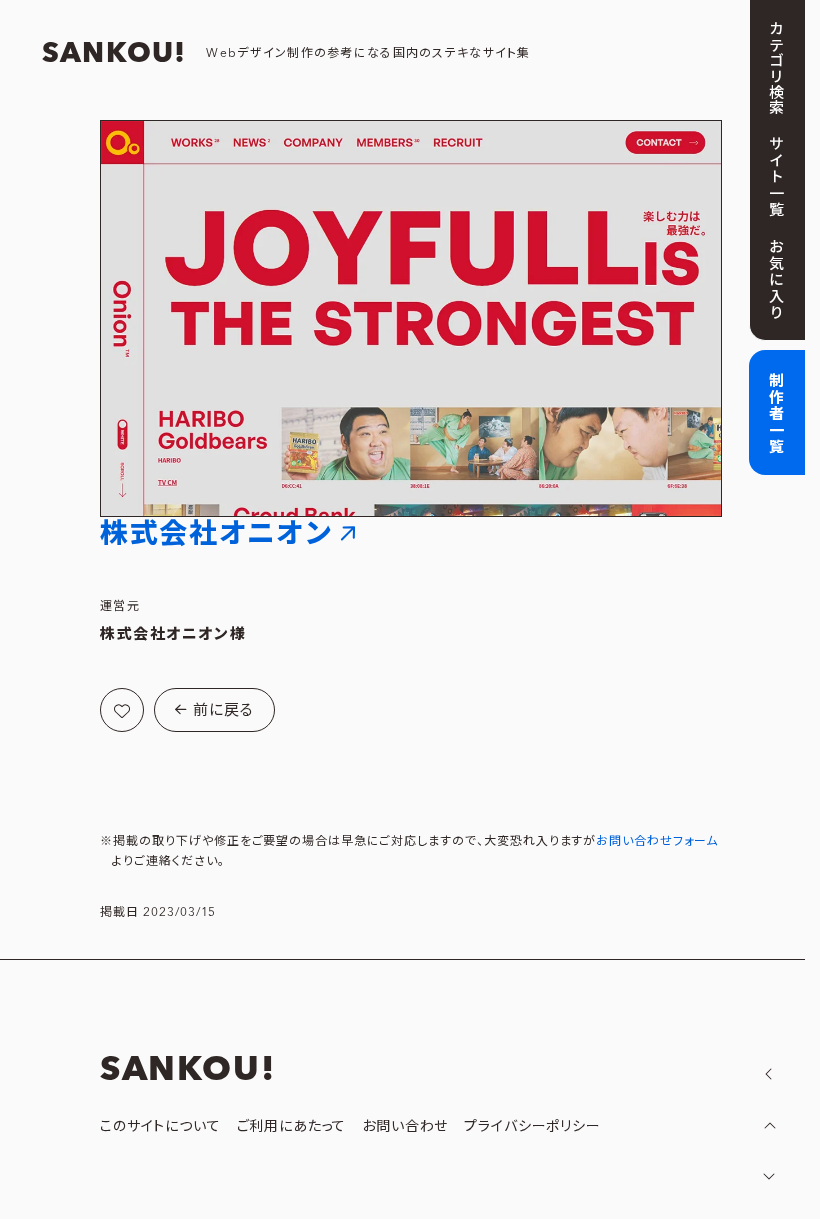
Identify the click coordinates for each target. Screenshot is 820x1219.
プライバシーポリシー (532, 1127)
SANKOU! (114, 54)
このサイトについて (160, 1127)
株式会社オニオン (216, 534)
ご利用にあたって (292, 1127)
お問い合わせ (405, 1127)
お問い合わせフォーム (657, 841)
